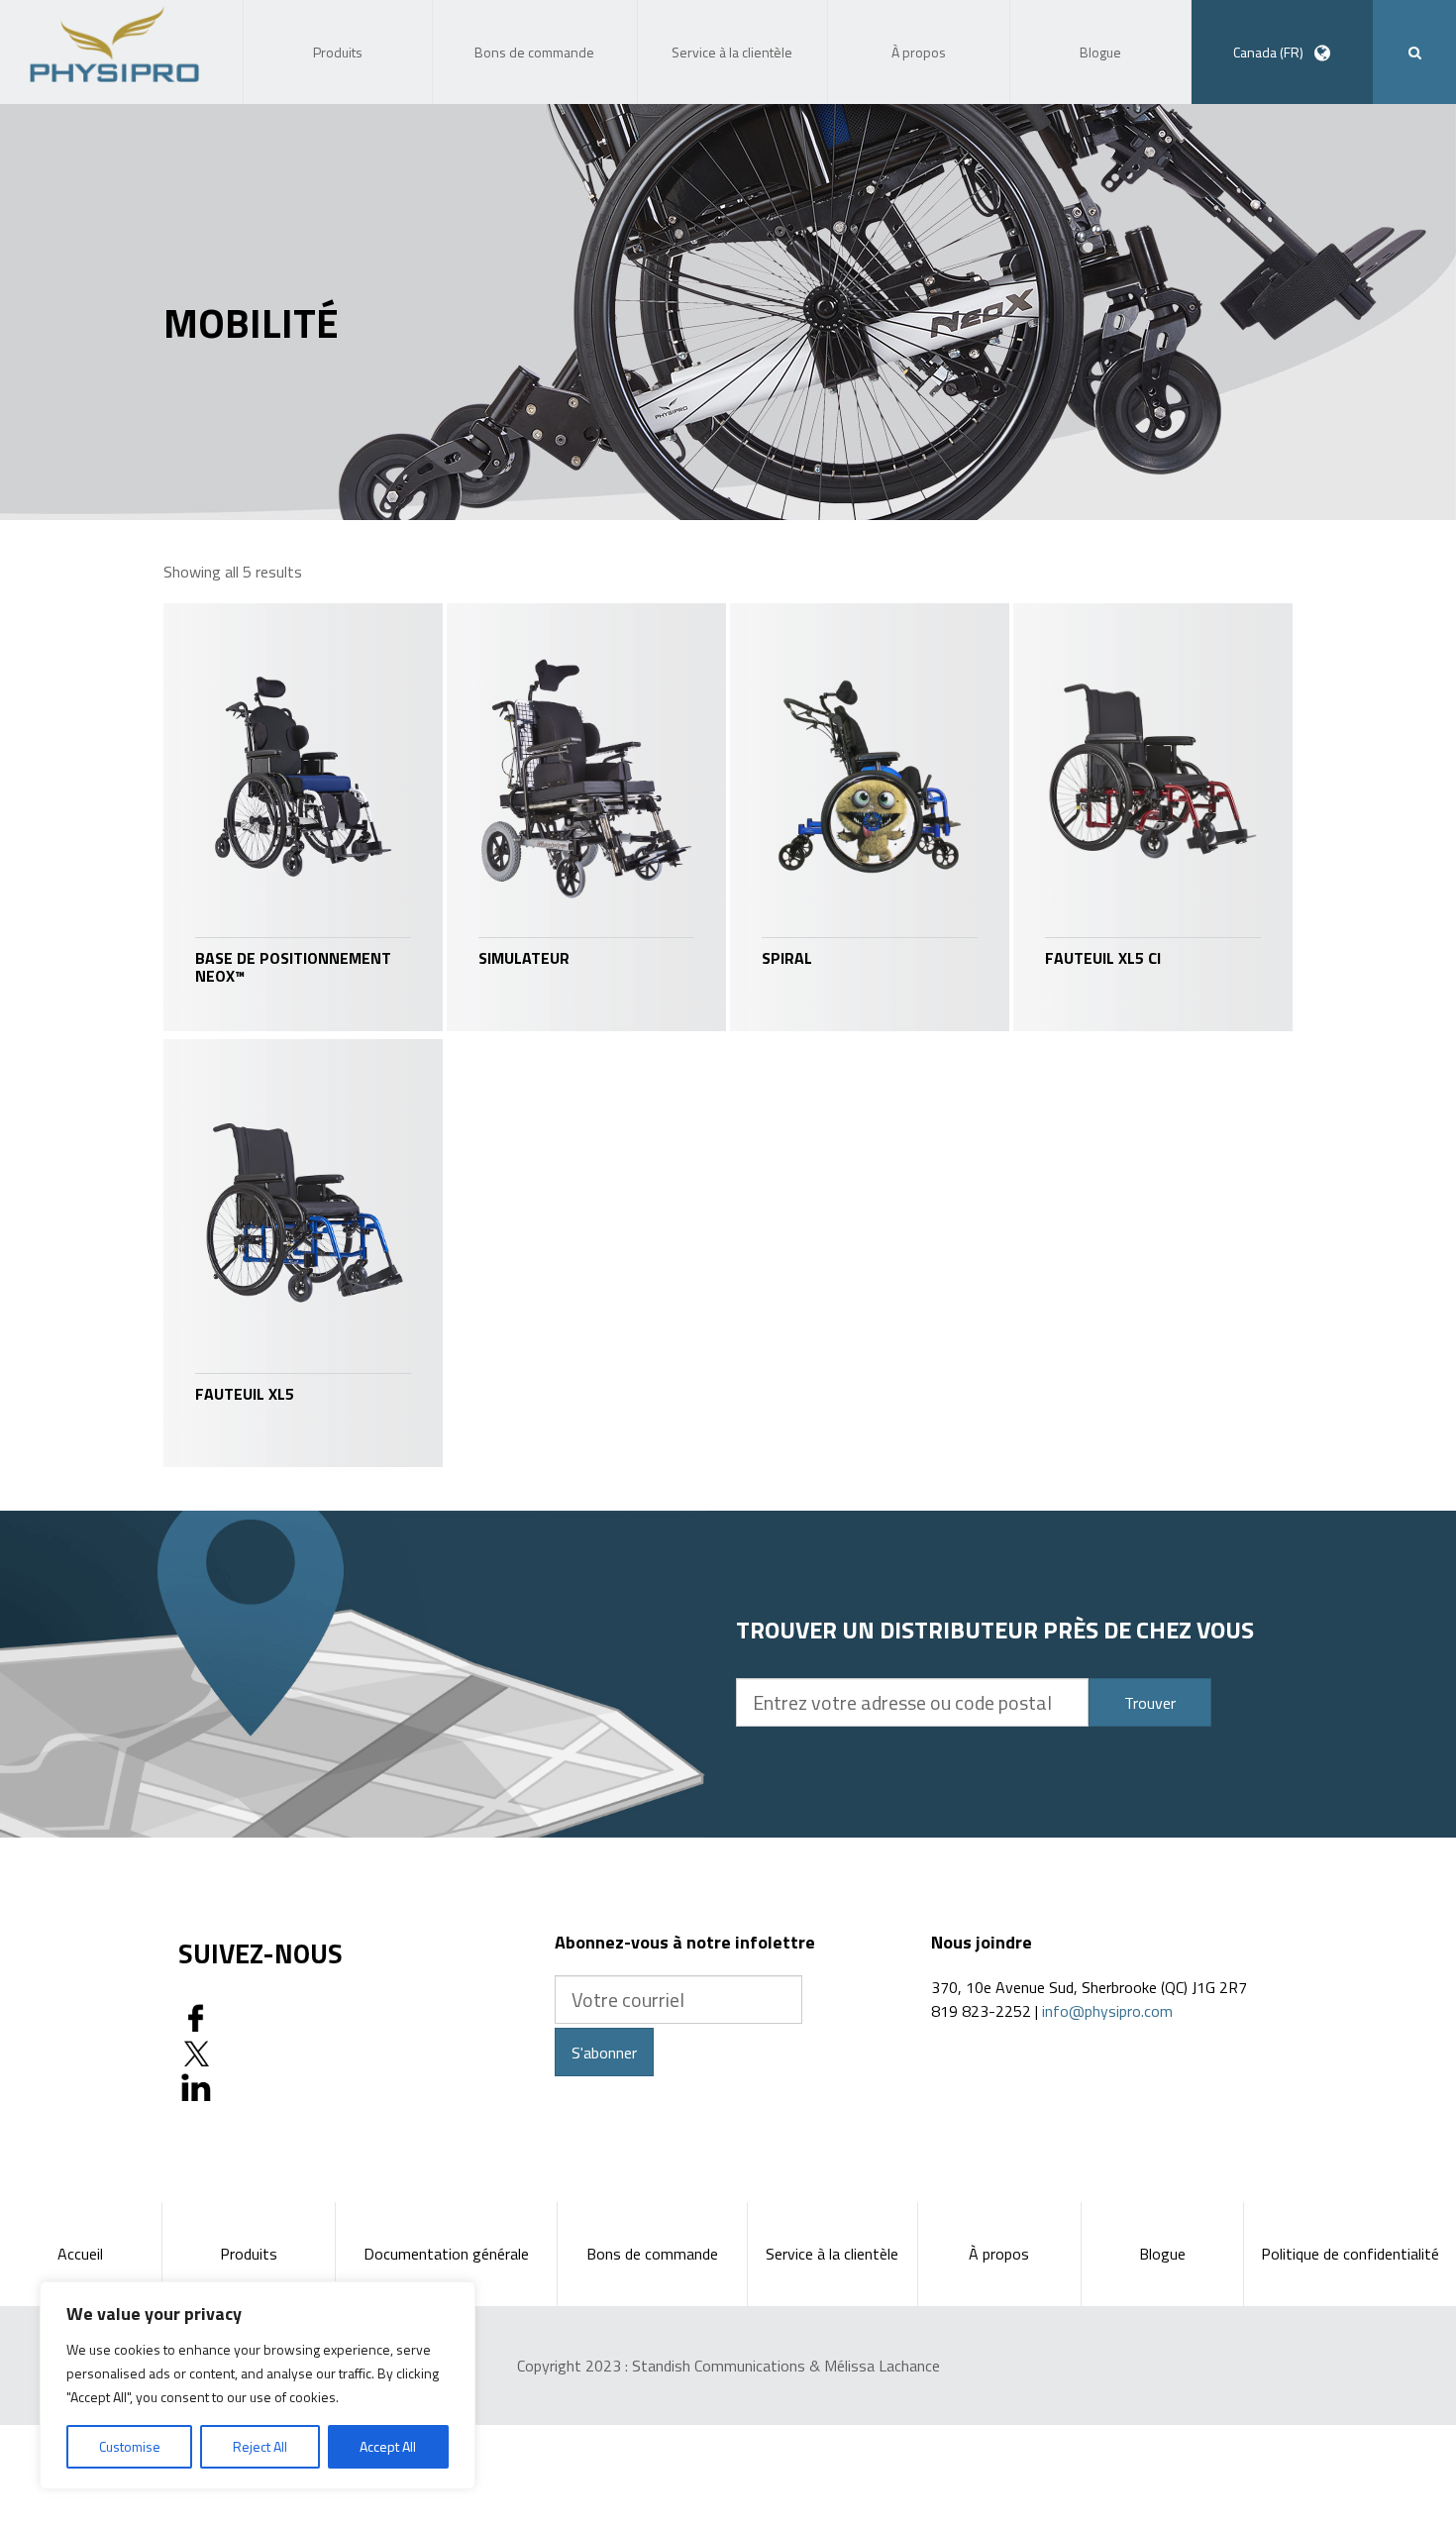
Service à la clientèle (832, 2254)
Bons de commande (652, 2254)
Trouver (1150, 1703)
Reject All (260, 2446)
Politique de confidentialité (1350, 2254)
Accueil (80, 2254)
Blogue (1162, 2254)
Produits (249, 2254)
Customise (130, 2446)
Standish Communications (719, 2366)
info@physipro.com (1107, 2011)
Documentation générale (446, 2254)
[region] (258, 2385)
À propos (999, 2254)
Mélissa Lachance (882, 2366)
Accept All (388, 2446)
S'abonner (604, 2053)
